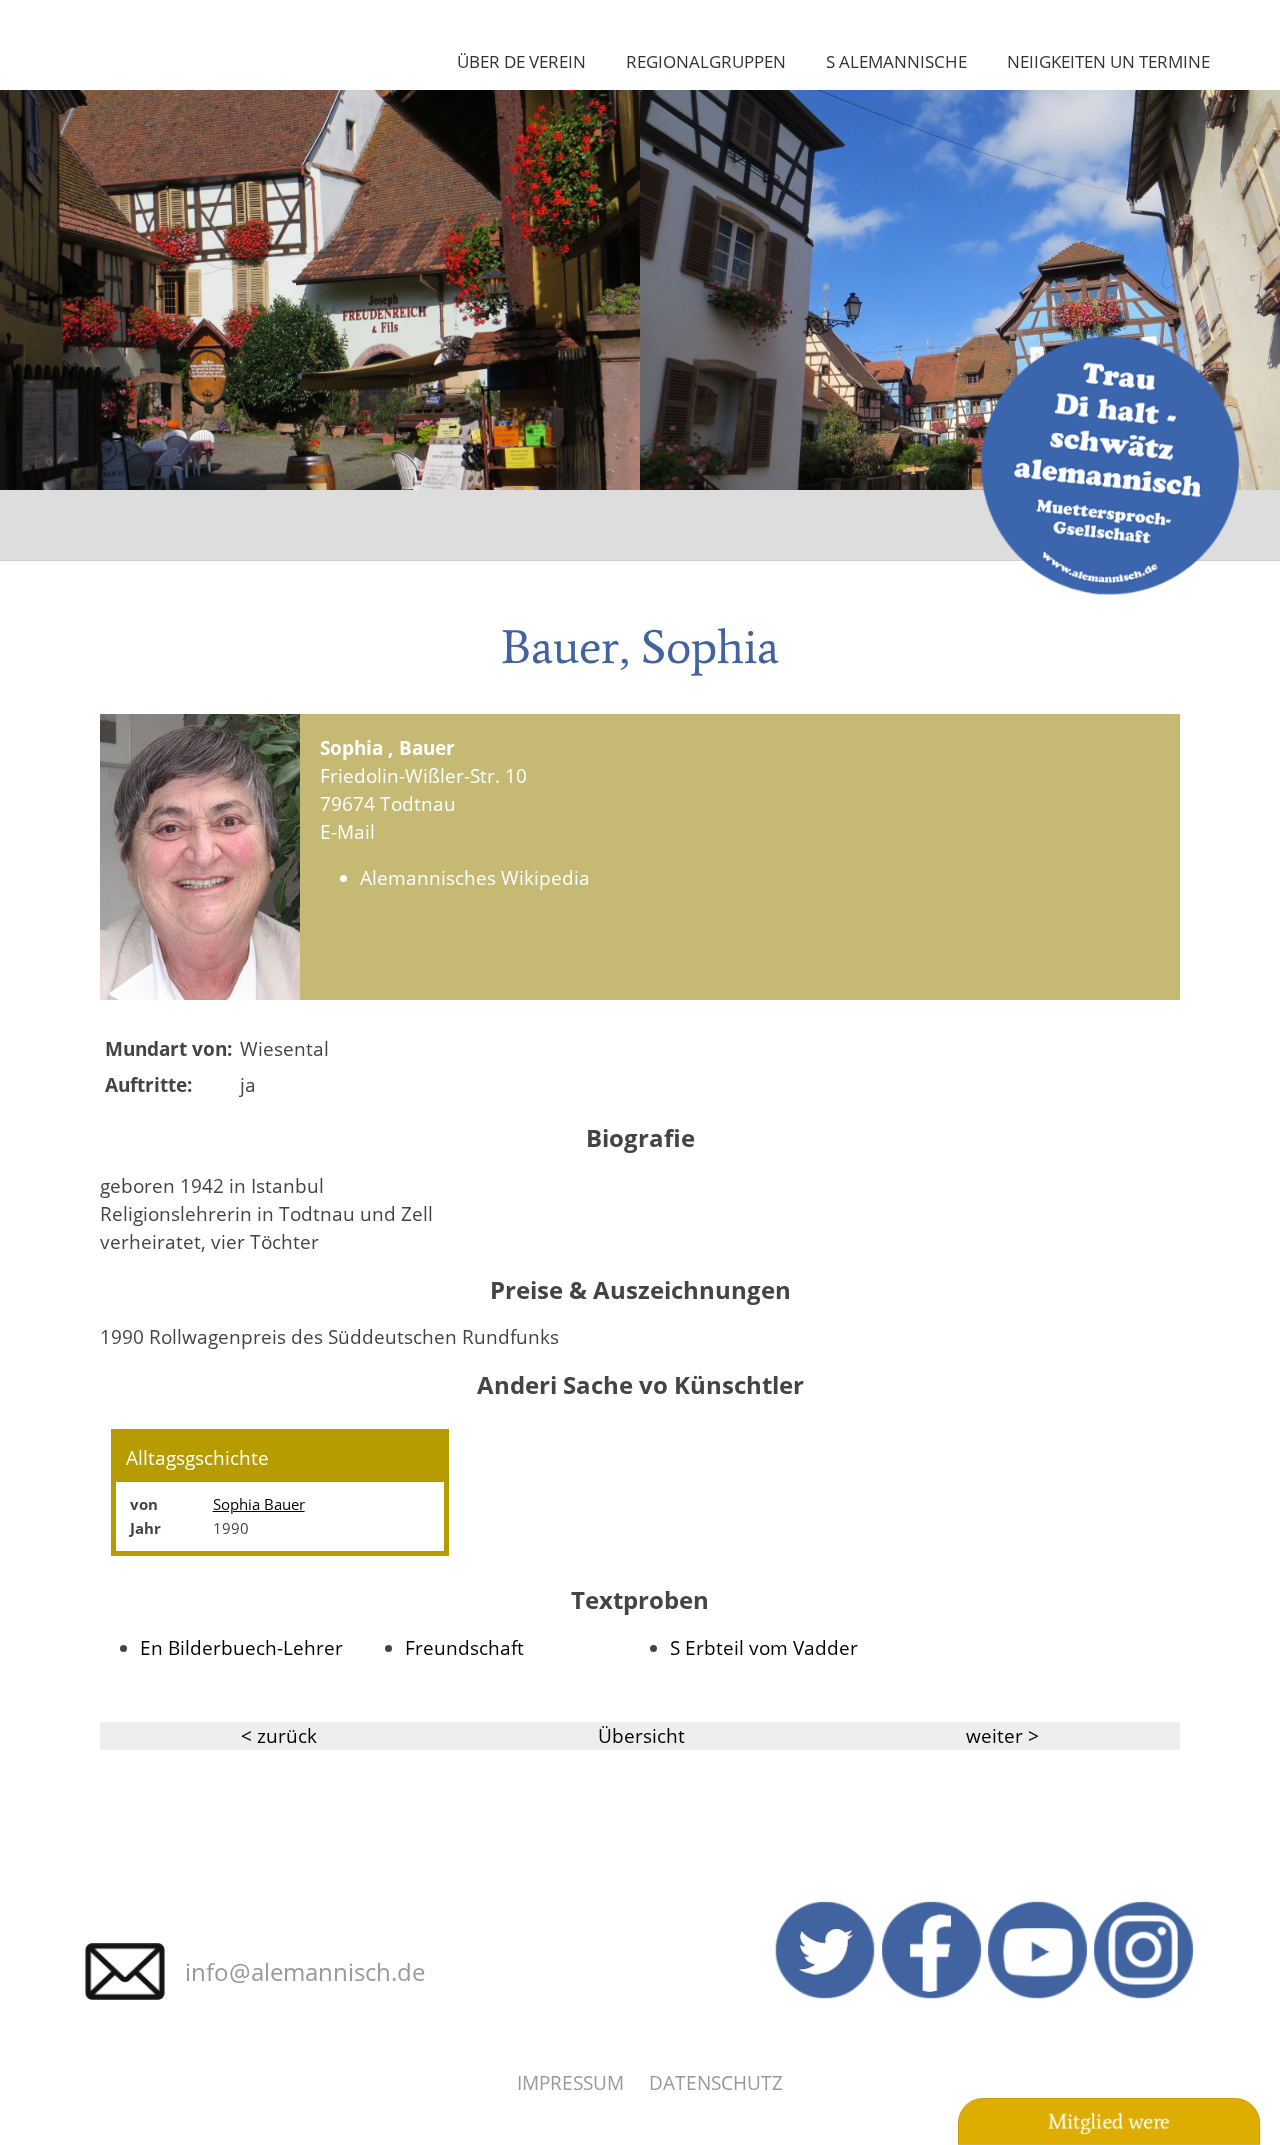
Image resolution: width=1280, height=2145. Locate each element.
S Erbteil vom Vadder (764, 1647)
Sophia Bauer (259, 1504)
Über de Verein (521, 61)
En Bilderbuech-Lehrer (241, 1647)
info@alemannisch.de (305, 1971)
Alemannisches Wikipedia (475, 877)
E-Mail (347, 831)
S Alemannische (896, 61)
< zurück (279, 1735)
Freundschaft (464, 1647)
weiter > (1002, 1735)
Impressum (570, 2082)
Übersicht (641, 1735)
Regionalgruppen (706, 61)
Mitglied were (1109, 2122)
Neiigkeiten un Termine (1108, 61)
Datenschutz (716, 2082)
